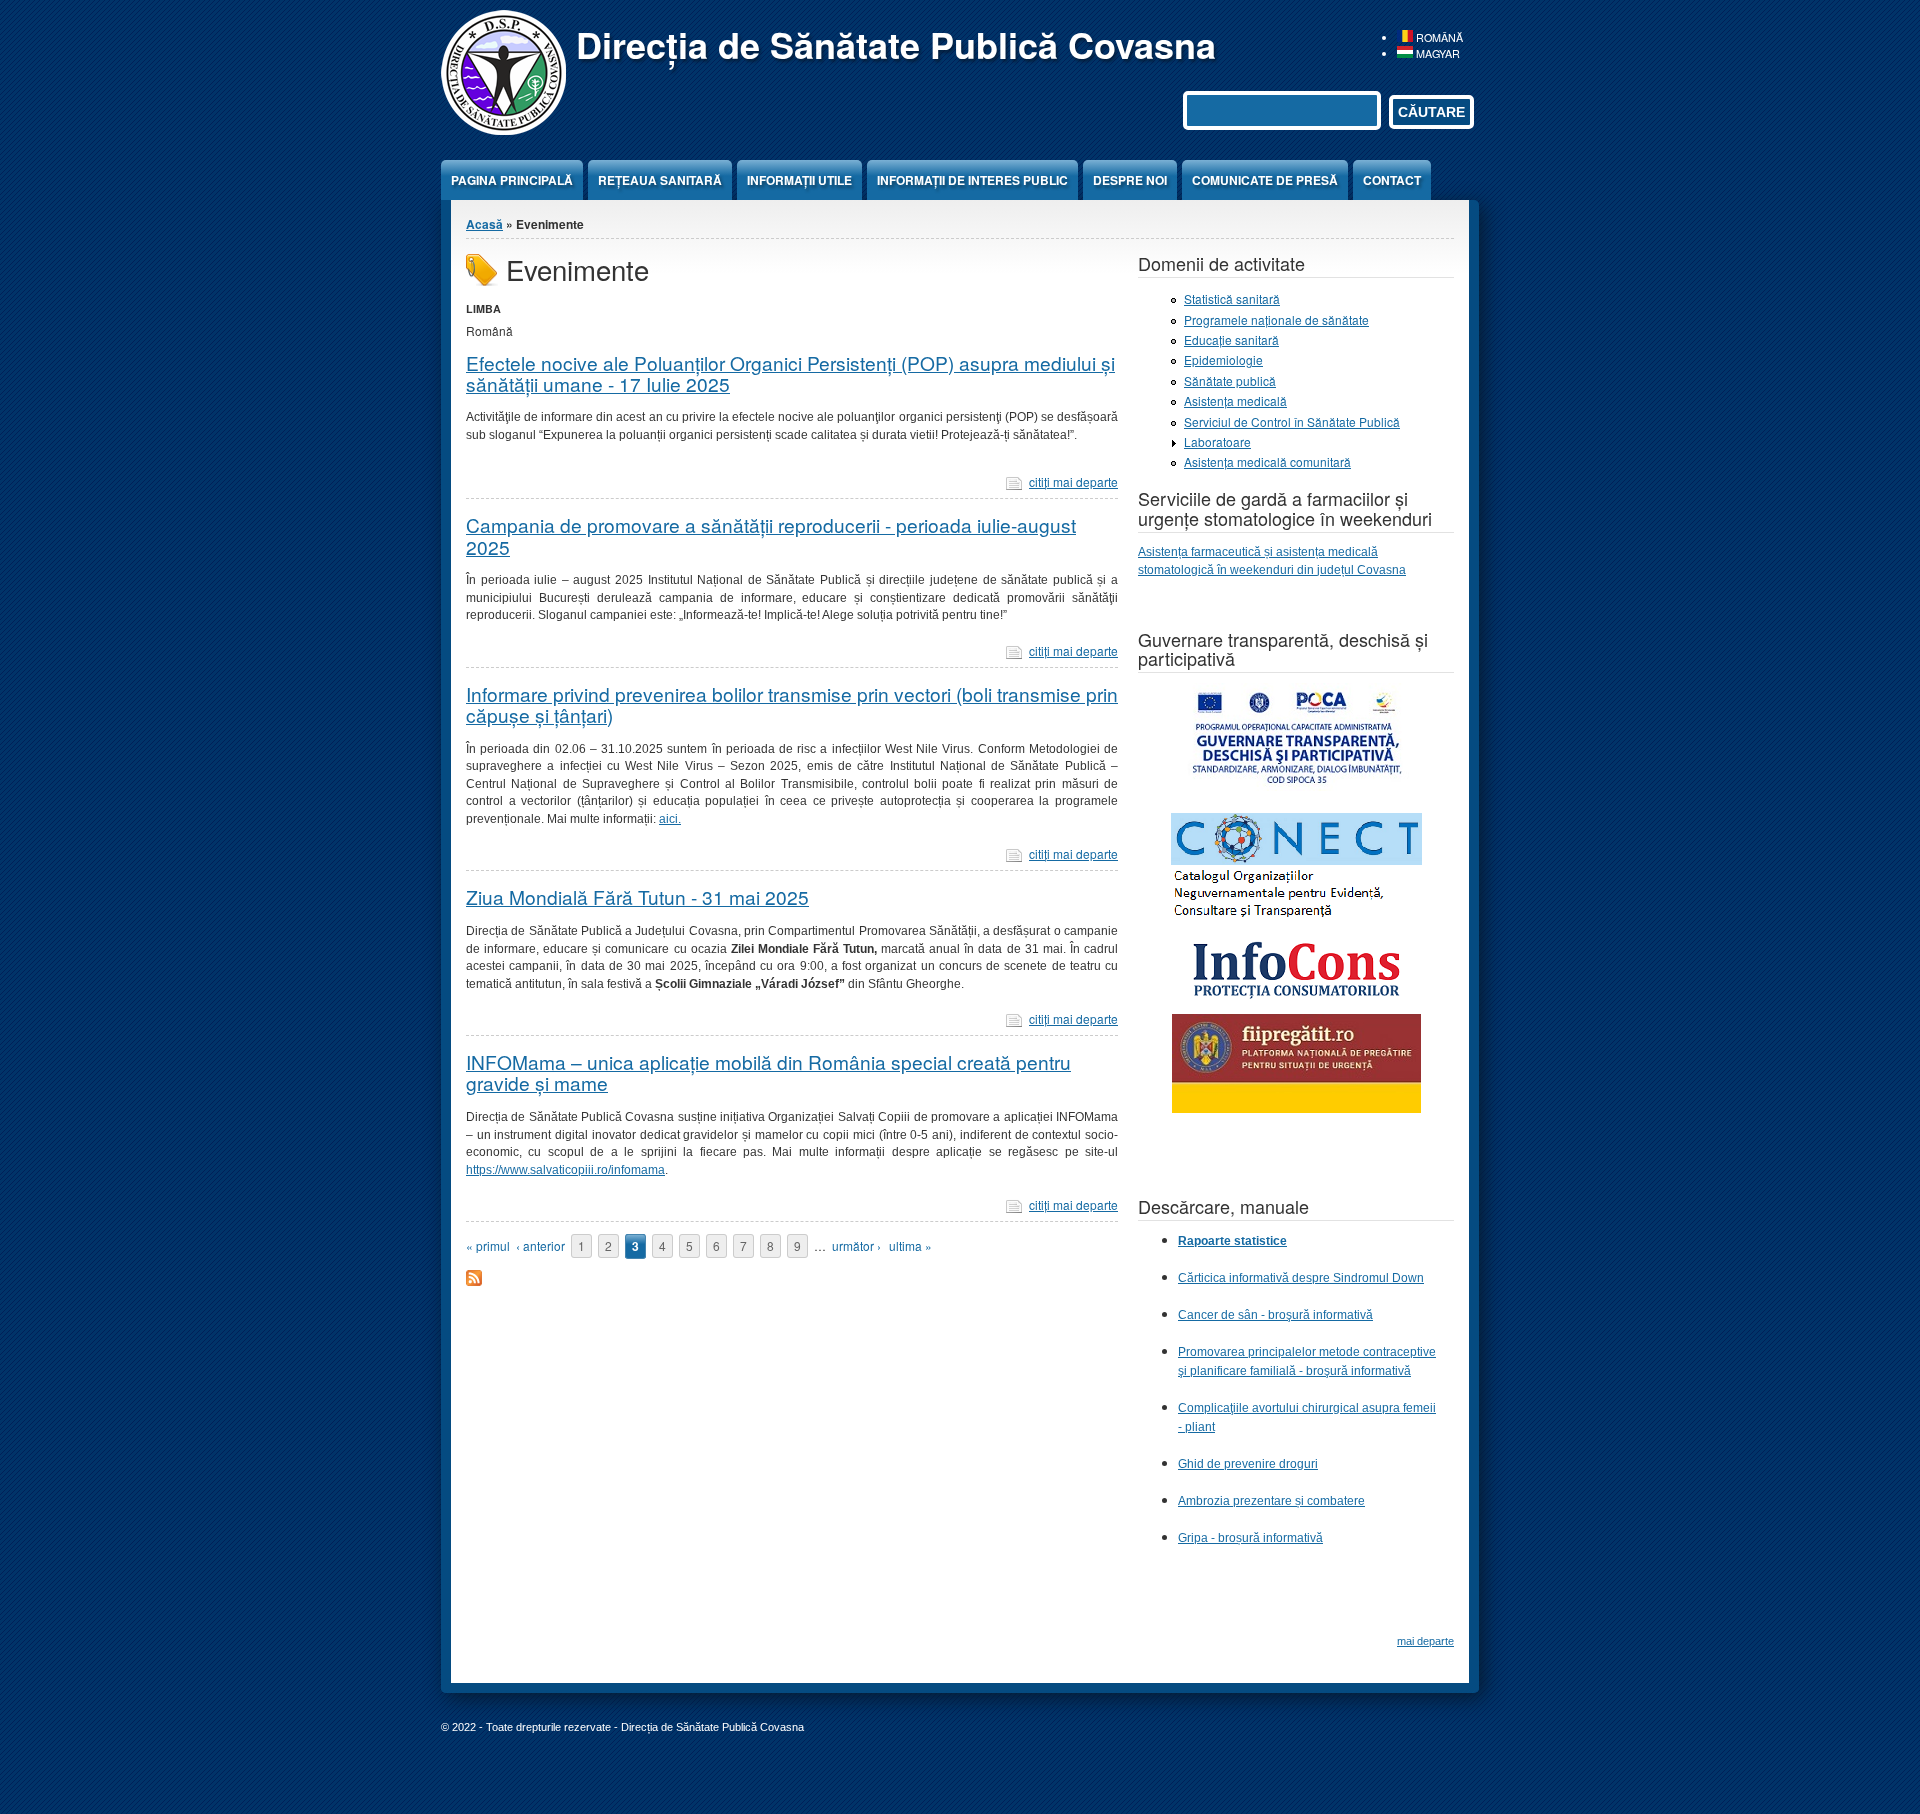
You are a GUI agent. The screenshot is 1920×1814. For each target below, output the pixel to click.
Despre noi (1130, 180)
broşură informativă (1358, 1371)
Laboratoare (1217, 441)
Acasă (484, 224)
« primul (488, 1245)
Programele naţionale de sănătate (1276, 319)
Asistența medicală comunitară (1267, 461)
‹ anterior (540, 1245)
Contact (1392, 180)
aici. (670, 819)
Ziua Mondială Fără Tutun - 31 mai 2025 (637, 896)
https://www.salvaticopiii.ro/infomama (565, 1170)
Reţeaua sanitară (660, 180)
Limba (483, 308)
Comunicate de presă (1265, 180)
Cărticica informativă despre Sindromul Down (1301, 1278)
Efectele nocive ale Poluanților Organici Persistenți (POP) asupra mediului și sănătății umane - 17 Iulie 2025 (790, 373)
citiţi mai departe (1073, 481)
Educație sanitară (1231, 339)
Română (1438, 37)
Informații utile (799, 180)
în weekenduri (1257, 570)
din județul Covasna (1351, 570)
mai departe (1425, 1641)
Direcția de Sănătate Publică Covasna (896, 44)
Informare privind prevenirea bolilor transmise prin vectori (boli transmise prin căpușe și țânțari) (792, 704)
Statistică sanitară (1232, 298)
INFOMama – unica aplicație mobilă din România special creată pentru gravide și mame (768, 1072)
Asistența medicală (1235, 400)
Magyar (1436, 53)
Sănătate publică (1230, 380)
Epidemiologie (1223, 359)
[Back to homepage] (503, 129)
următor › (856, 1245)
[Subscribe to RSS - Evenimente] (474, 1280)
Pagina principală (512, 180)
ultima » (910, 1245)
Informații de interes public (972, 180)
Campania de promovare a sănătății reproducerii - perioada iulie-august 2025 (771, 535)
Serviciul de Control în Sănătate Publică (1292, 421)
